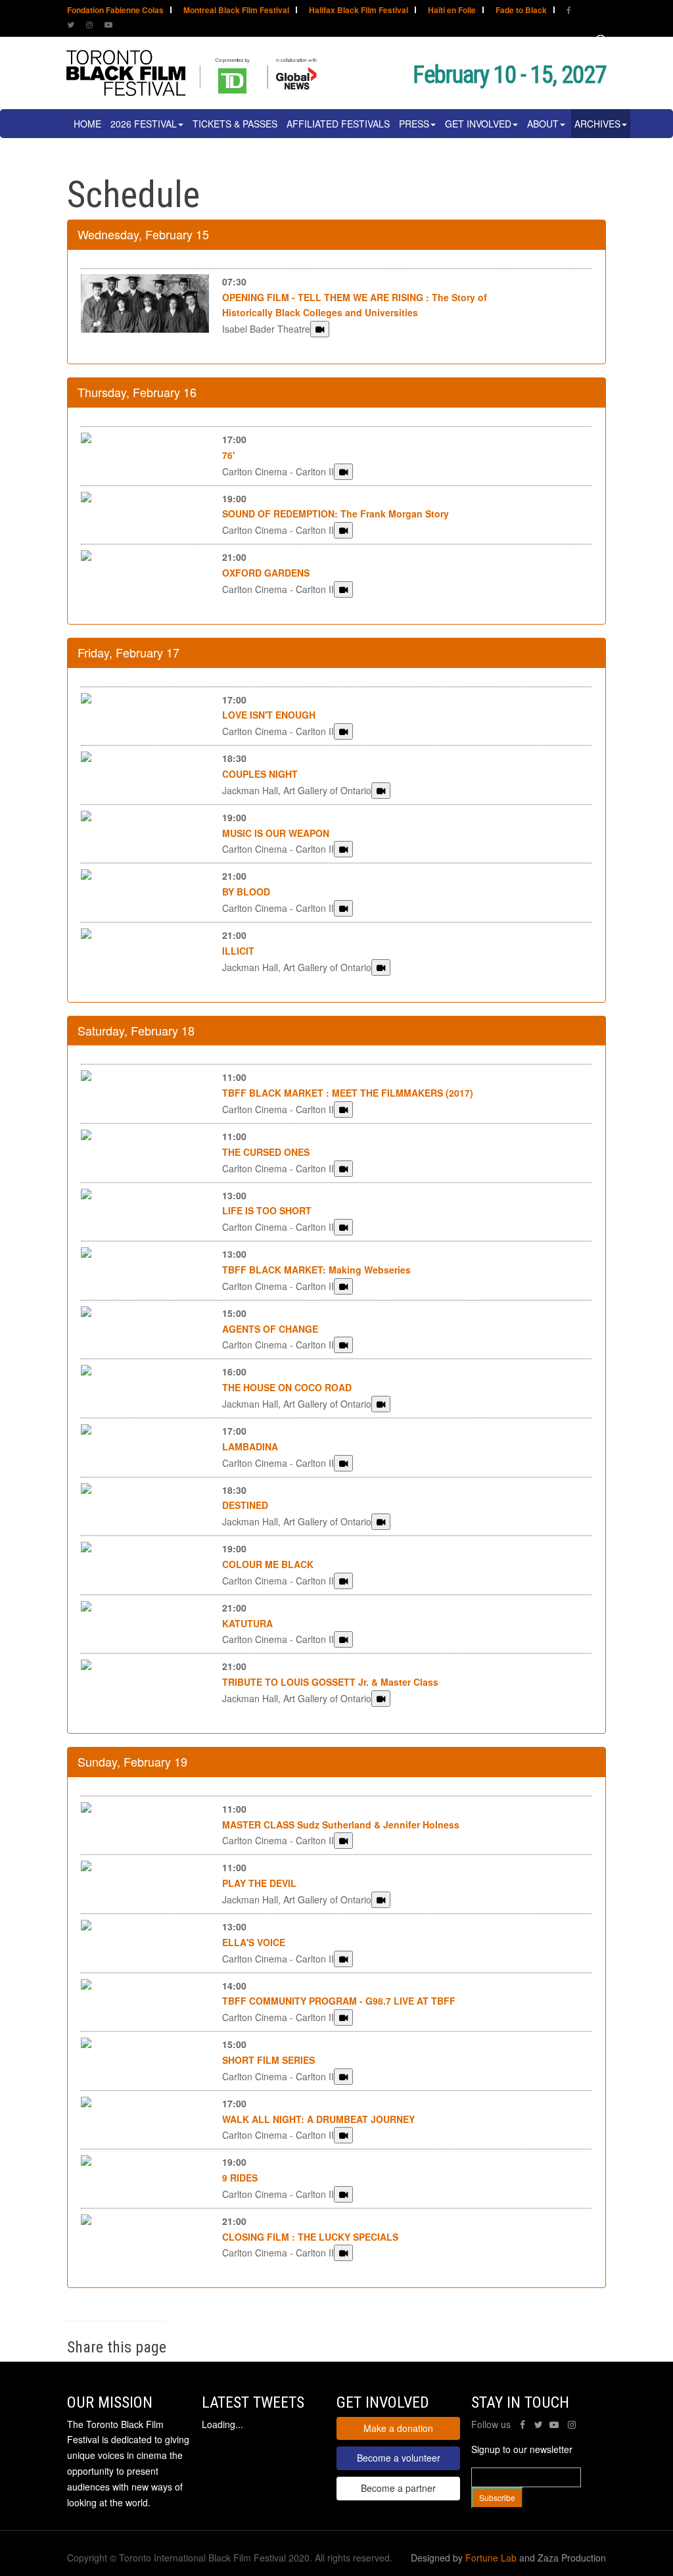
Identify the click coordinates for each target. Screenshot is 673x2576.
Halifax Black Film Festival (359, 11)
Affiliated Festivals (338, 124)
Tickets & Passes (235, 124)
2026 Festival (144, 124)
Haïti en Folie (452, 11)
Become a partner (398, 2488)
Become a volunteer (399, 2458)
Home (87, 124)
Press (414, 124)
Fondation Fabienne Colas (115, 11)
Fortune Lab (491, 2558)
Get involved (478, 124)
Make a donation (398, 2428)
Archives (597, 124)
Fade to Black (521, 11)
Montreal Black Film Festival (236, 11)
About (543, 124)
